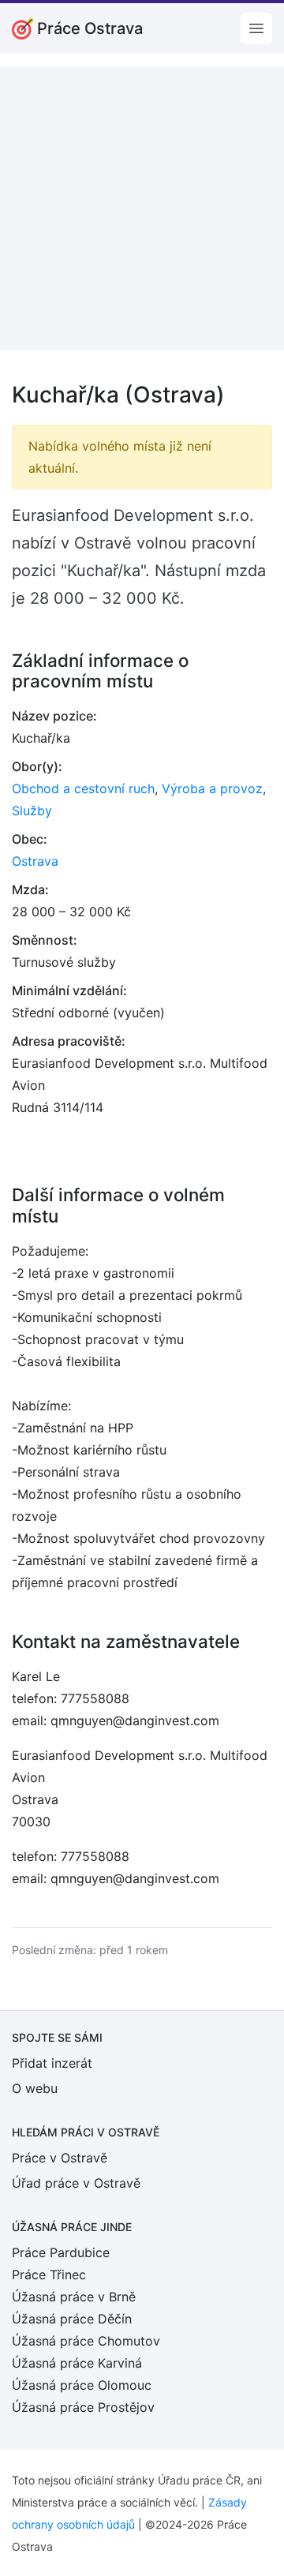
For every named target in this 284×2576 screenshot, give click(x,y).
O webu (35, 2088)
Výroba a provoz (212, 788)
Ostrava (35, 861)
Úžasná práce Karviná (77, 2363)
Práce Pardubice (61, 2252)
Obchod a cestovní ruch (83, 788)
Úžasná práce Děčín (72, 2319)
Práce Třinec (49, 2275)
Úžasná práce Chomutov (86, 2341)
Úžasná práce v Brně (74, 2297)
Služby (32, 811)
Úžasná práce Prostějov (83, 2407)
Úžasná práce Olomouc (82, 2385)
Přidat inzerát (52, 2063)
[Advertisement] (142, 208)
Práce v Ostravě (60, 2158)
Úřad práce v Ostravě (76, 2183)
